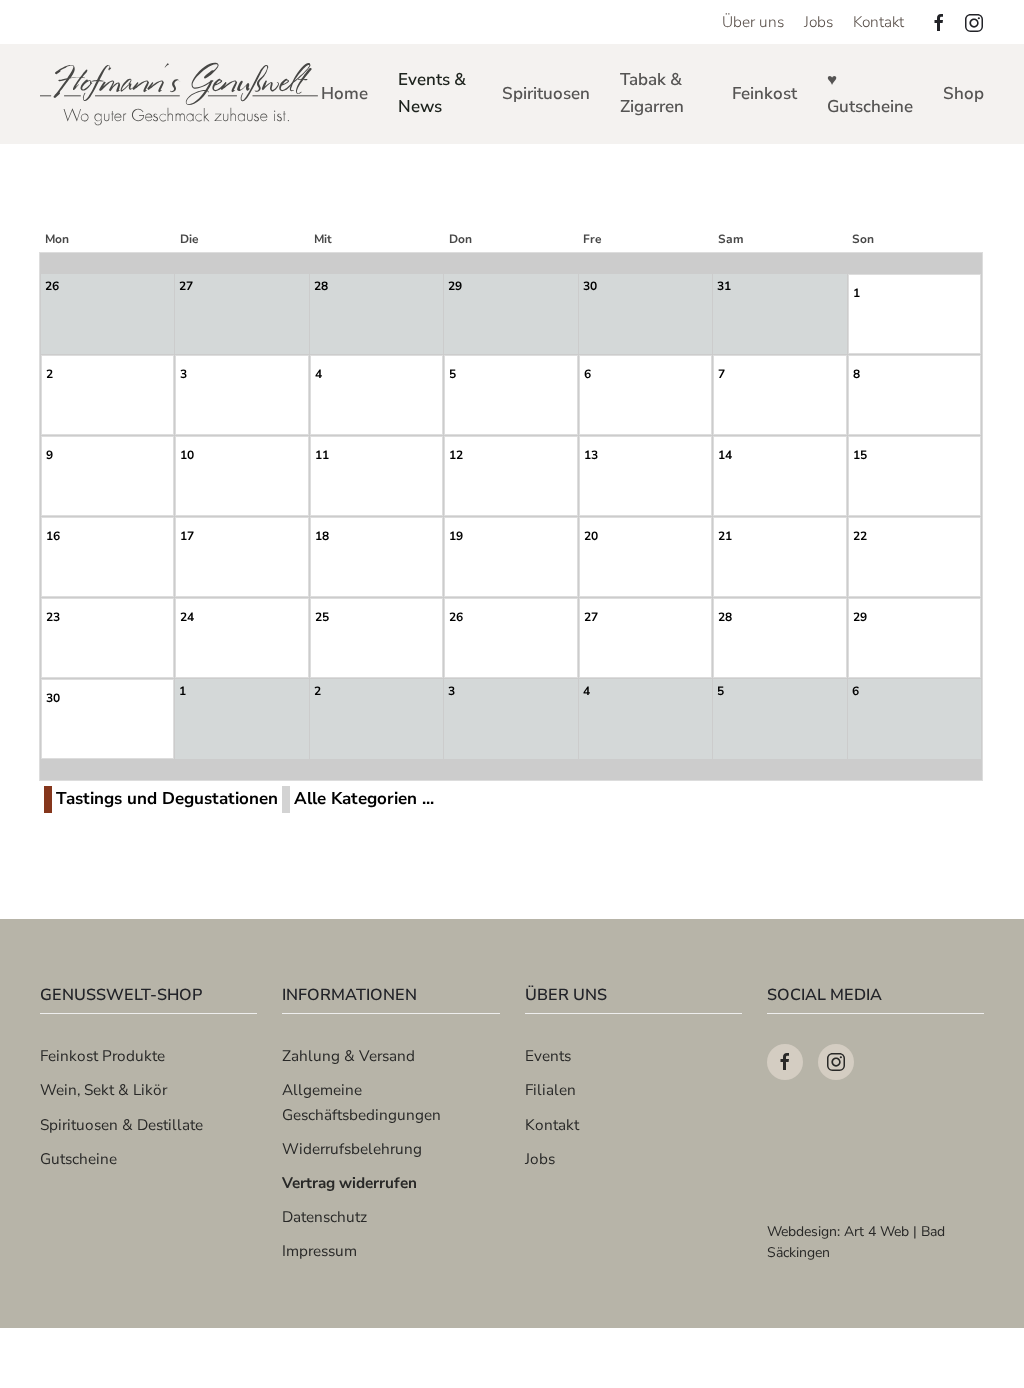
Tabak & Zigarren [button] (652, 93)
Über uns (753, 21)
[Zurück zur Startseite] (180, 94)
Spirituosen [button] (546, 93)
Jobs (818, 21)
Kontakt (878, 21)
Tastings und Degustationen (167, 798)
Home (344, 93)
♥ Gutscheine (870, 93)
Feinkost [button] (764, 93)
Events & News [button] (432, 93)
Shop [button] (963, 93)
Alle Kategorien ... (364, 798)
